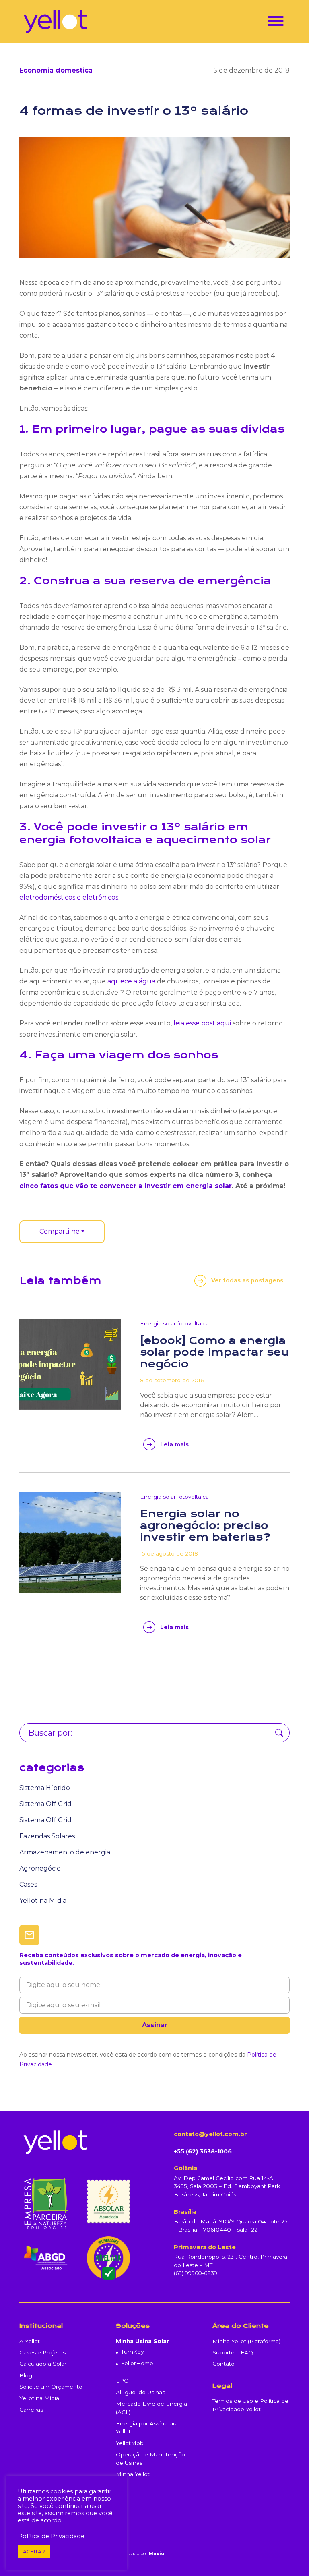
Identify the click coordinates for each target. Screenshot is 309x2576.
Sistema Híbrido (45, 1788)
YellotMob (130, 2443)
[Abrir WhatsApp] (289, 2556)
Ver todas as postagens (247, 1280)
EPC (122, 2381)
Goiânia (185, 2168)
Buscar (279, 1733)
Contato (224, 2364)
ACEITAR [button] (34, 2551)
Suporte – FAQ (233, 2352)
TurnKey (132, 2352)
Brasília (185, 2212)
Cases (28, 1884)
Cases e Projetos (42, 2352)
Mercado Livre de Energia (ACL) (151, 2408)
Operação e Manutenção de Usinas (150, 2458)
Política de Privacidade (51, 2536)
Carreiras (31, 2410)
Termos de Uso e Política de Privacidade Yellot (250, 2405)
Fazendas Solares (47, 1836)
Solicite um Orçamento (51, 2387)
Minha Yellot (133, 2474)
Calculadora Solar (43, 2364)
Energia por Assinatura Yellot (147, 2427)
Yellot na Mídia (43, 1901)
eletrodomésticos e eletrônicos (69, 897)
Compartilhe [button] (60, 1231)
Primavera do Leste (205, 2247)
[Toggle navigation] (276, 22)
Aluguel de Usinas (140, 2392)
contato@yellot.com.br (210, 2134)
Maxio (157, 2553)
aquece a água (131, 981)
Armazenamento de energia (65, 1852)
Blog (26, 2375)
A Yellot (30, 2341)
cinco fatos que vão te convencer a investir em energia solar (126, 1186)
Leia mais (174, 1444)
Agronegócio (40, 1868)
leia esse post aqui (202, 1023)
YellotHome (137, 2363)
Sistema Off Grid (45, 1804)
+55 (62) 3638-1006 (203, 2151)
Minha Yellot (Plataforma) (246, 2341)
